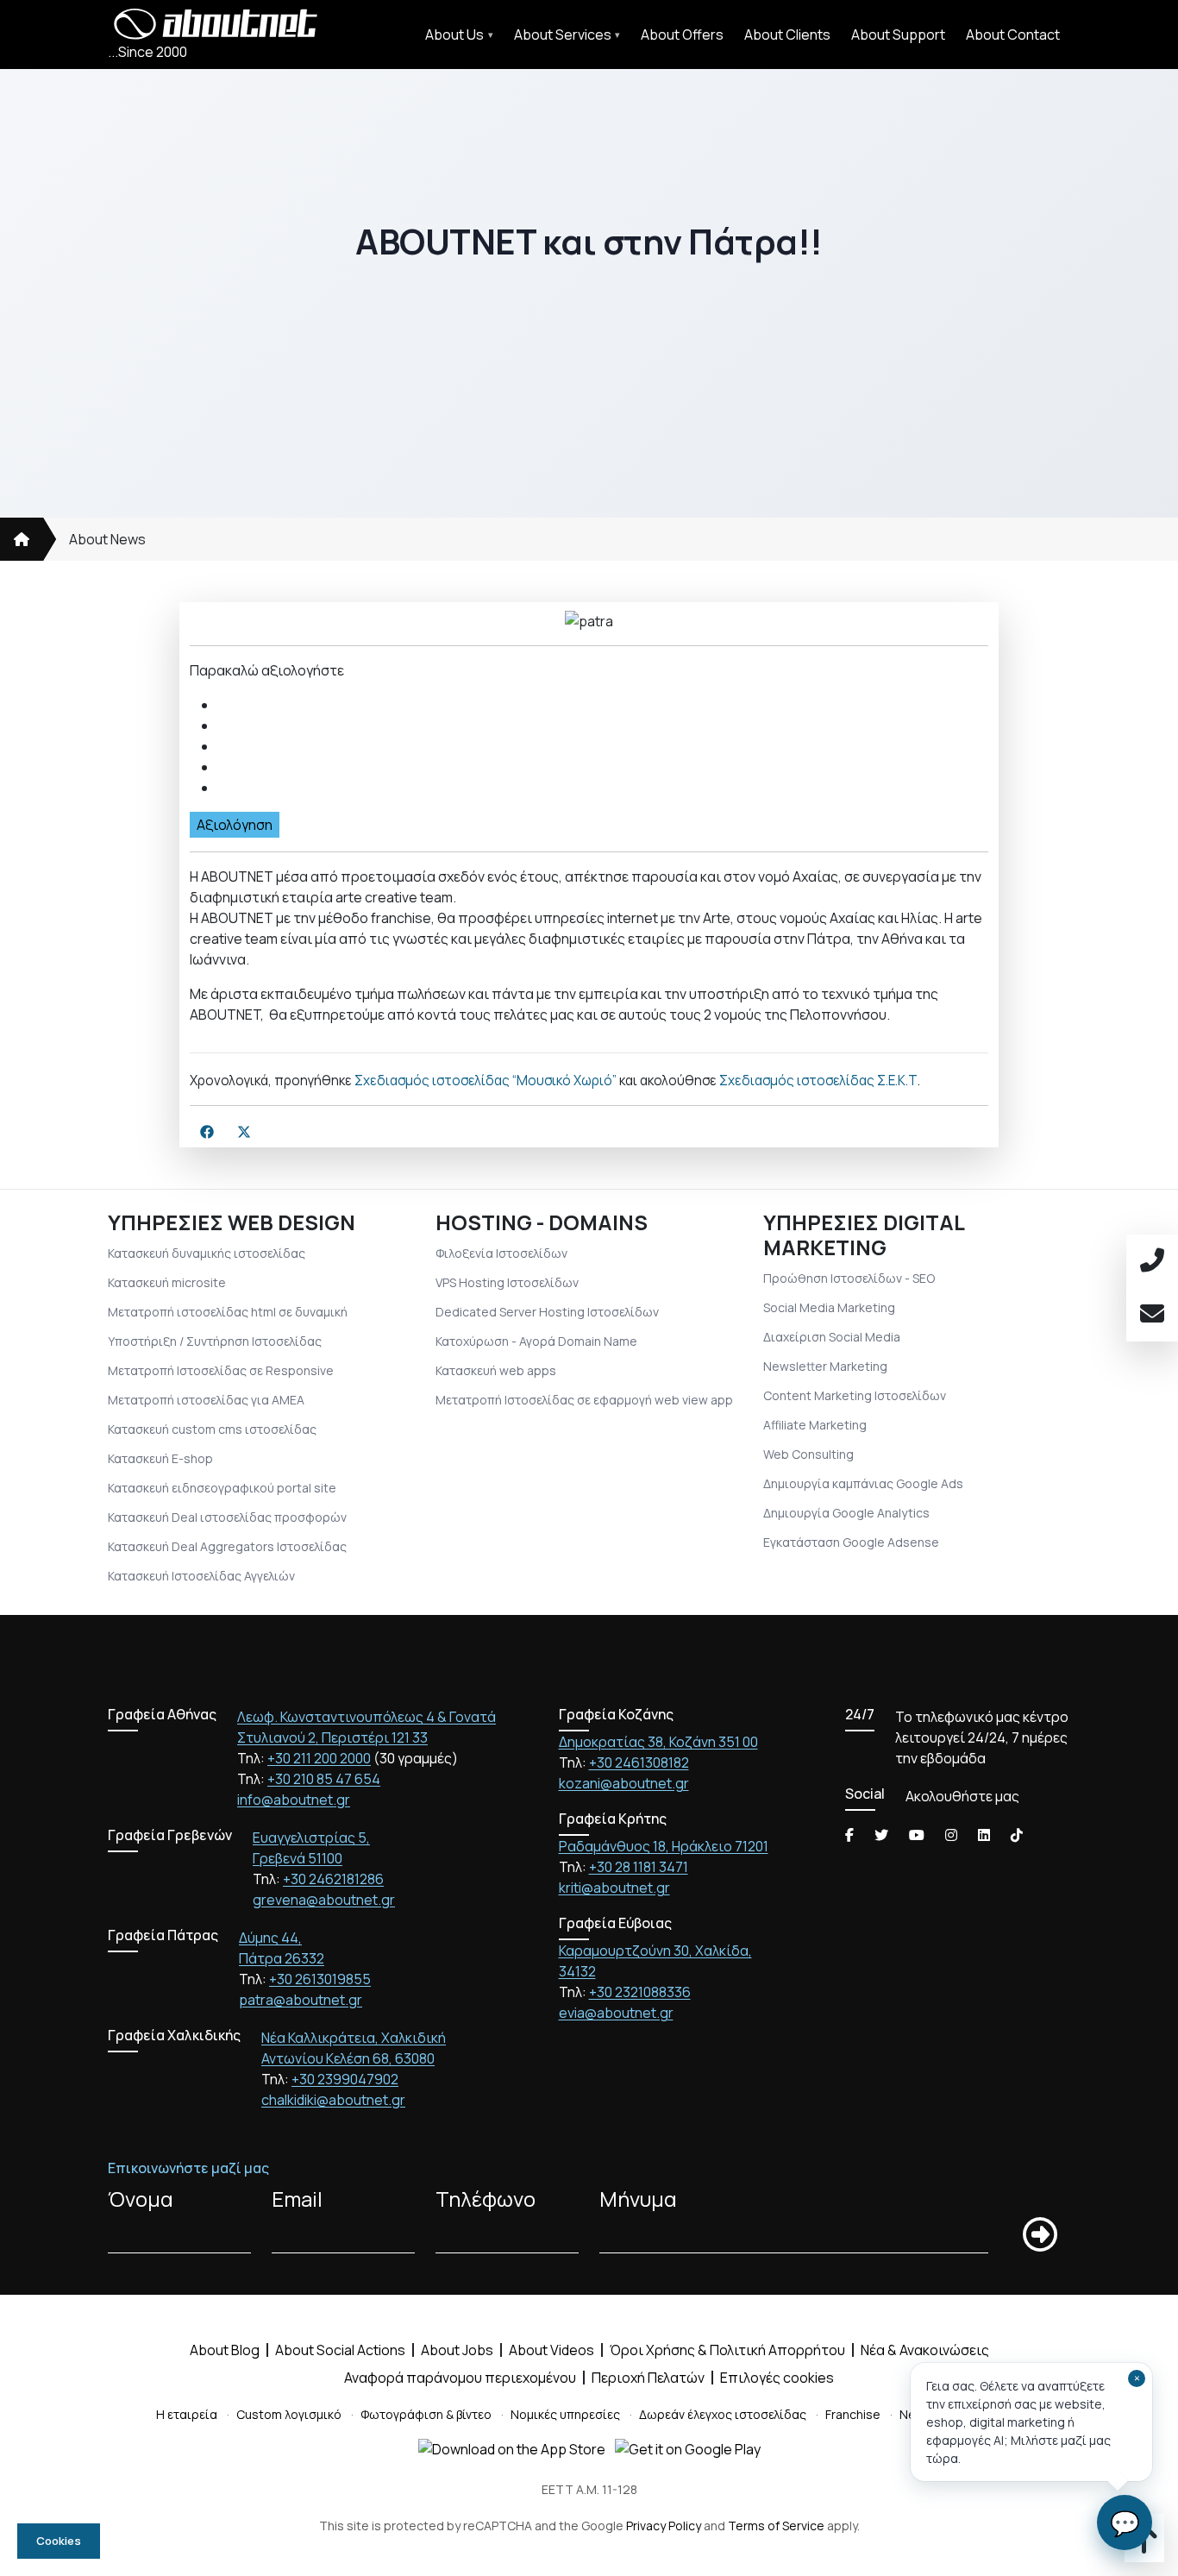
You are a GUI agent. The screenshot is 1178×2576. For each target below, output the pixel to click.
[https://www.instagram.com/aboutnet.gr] (951, 1835)
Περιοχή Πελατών (648, 2378)
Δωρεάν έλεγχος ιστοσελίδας (723, 2414)
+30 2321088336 (640, 1992)
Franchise (853, 2414)
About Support (898, 35)
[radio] (603, 705)
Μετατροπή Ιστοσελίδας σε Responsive (221, 1370)
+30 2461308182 (639, 1762)
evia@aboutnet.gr (616, 2013)
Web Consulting (808, 1454)
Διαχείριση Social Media (832, 1337)
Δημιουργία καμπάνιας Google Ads (863, 1483)
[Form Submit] (1040, 2235)
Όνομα (141, 2199)
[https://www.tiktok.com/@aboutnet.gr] (1017, 1835)
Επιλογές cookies (777, 2378)
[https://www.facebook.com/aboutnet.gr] (849, 1835)
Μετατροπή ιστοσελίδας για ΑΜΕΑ (206, 1400)
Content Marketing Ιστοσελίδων (855, 1395)
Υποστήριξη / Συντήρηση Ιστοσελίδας (215, 1341)
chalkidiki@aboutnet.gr (333, 2100)
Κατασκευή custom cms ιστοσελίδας (212, 1429)
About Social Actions (340, 2350)
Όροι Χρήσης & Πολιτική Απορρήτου (727, 2350)
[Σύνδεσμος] (22, 539)
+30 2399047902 (345, 2079)
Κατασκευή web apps (496, 1370)
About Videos (551, 2350)
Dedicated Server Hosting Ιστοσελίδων (547, 1312)
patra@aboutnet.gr (301, 2000)
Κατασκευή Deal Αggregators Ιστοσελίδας (227, 1546)
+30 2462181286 (333, 1879)
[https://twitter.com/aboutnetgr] (881, 1835)
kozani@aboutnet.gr (624, 1783)
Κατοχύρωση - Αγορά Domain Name (536, 1341)
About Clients (787, 35)
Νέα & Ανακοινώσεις (925, 2350)
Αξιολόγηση (235, 825)
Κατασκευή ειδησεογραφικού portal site (222, 1488)
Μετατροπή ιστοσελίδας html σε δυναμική (228, 1312)
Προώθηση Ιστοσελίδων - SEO (849, 1278)
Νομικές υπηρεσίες (565, 2414)
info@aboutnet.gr (294, 1800)
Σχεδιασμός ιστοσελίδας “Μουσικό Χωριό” (486, 1081)
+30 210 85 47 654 (324, 1779)
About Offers (682, 35)
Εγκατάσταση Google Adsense (851, 1542)
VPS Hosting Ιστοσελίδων (507, 1282)
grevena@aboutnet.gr (324, 1900)
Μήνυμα (638, 2199)
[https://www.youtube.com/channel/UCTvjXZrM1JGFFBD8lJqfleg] (917, 1835)
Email (297, 2199)
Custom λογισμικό (289, 2414)
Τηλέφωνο (486, 2199)
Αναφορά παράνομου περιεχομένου (460, 2378)
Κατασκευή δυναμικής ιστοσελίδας (207, 1253)
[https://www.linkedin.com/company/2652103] (984, 1835)
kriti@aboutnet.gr (614, 1888)
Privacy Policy (664, 2526)
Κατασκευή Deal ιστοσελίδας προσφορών (227, 1517)
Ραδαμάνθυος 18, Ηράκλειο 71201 (664, 1846)
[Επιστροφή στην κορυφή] (1144, 2546)
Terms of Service (776, 2526)
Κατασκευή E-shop (160, 1458)
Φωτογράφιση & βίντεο (426, 2414)
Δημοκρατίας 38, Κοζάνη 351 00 (658, 1742)
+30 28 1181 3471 (639, 1867)
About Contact (1013, 35)
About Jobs (457, 2350)
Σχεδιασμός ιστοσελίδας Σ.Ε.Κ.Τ (818, 1081)
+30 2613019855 (320, 1979)
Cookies (59, 2541)
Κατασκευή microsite (167, 1282)
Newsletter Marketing (825, 1366)
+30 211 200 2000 (319, 1758)
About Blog (225, 2350)
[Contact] (1152, 1315)
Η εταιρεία (187, 2414)
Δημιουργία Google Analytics (846, 1513)
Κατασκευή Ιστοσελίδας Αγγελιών (201, 1576)
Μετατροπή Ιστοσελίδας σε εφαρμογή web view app (584, 1400)
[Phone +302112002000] (1152, 1261)
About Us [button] (454, 35)
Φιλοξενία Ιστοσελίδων (501, 1253)
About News (107, 539)
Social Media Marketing (829, 1307)
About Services (563, 35)
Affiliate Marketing (815, 1425)
